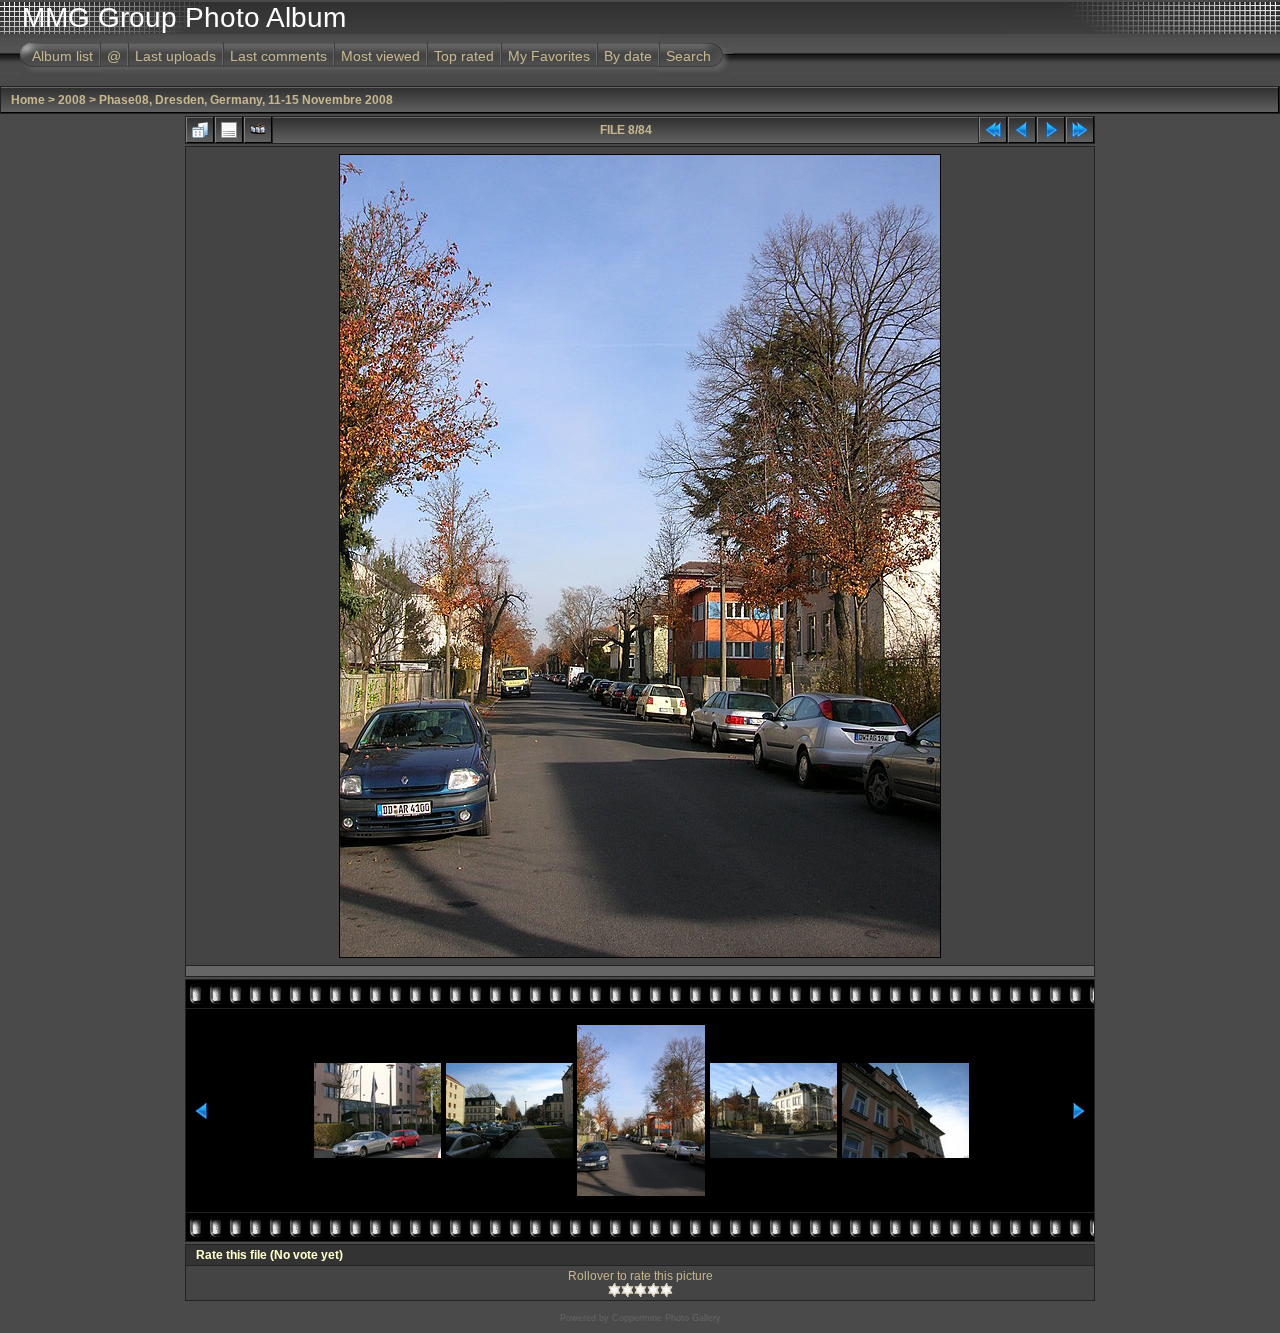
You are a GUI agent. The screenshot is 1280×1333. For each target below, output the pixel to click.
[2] (627, 1290)
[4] (653, 1290)
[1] (614, 1290)
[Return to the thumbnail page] (200, 130)
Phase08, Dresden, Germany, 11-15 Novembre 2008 (246, 100)
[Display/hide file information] (229, 130)
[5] (666, 1290)
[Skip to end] (1080, 130)
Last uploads (175, 56)
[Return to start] (993, 130)
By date (628, 56)
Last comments (278, 56)
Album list (62, 56)
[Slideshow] (258, 130)
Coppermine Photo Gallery (666, 1318)
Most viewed (380, 56)
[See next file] (1051, 130)
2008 (72, 100)
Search (688, 56)
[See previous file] (1022, 130)
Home (28, 100)
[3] (640, 1290)
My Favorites (549, 56)
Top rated (464, 56)
